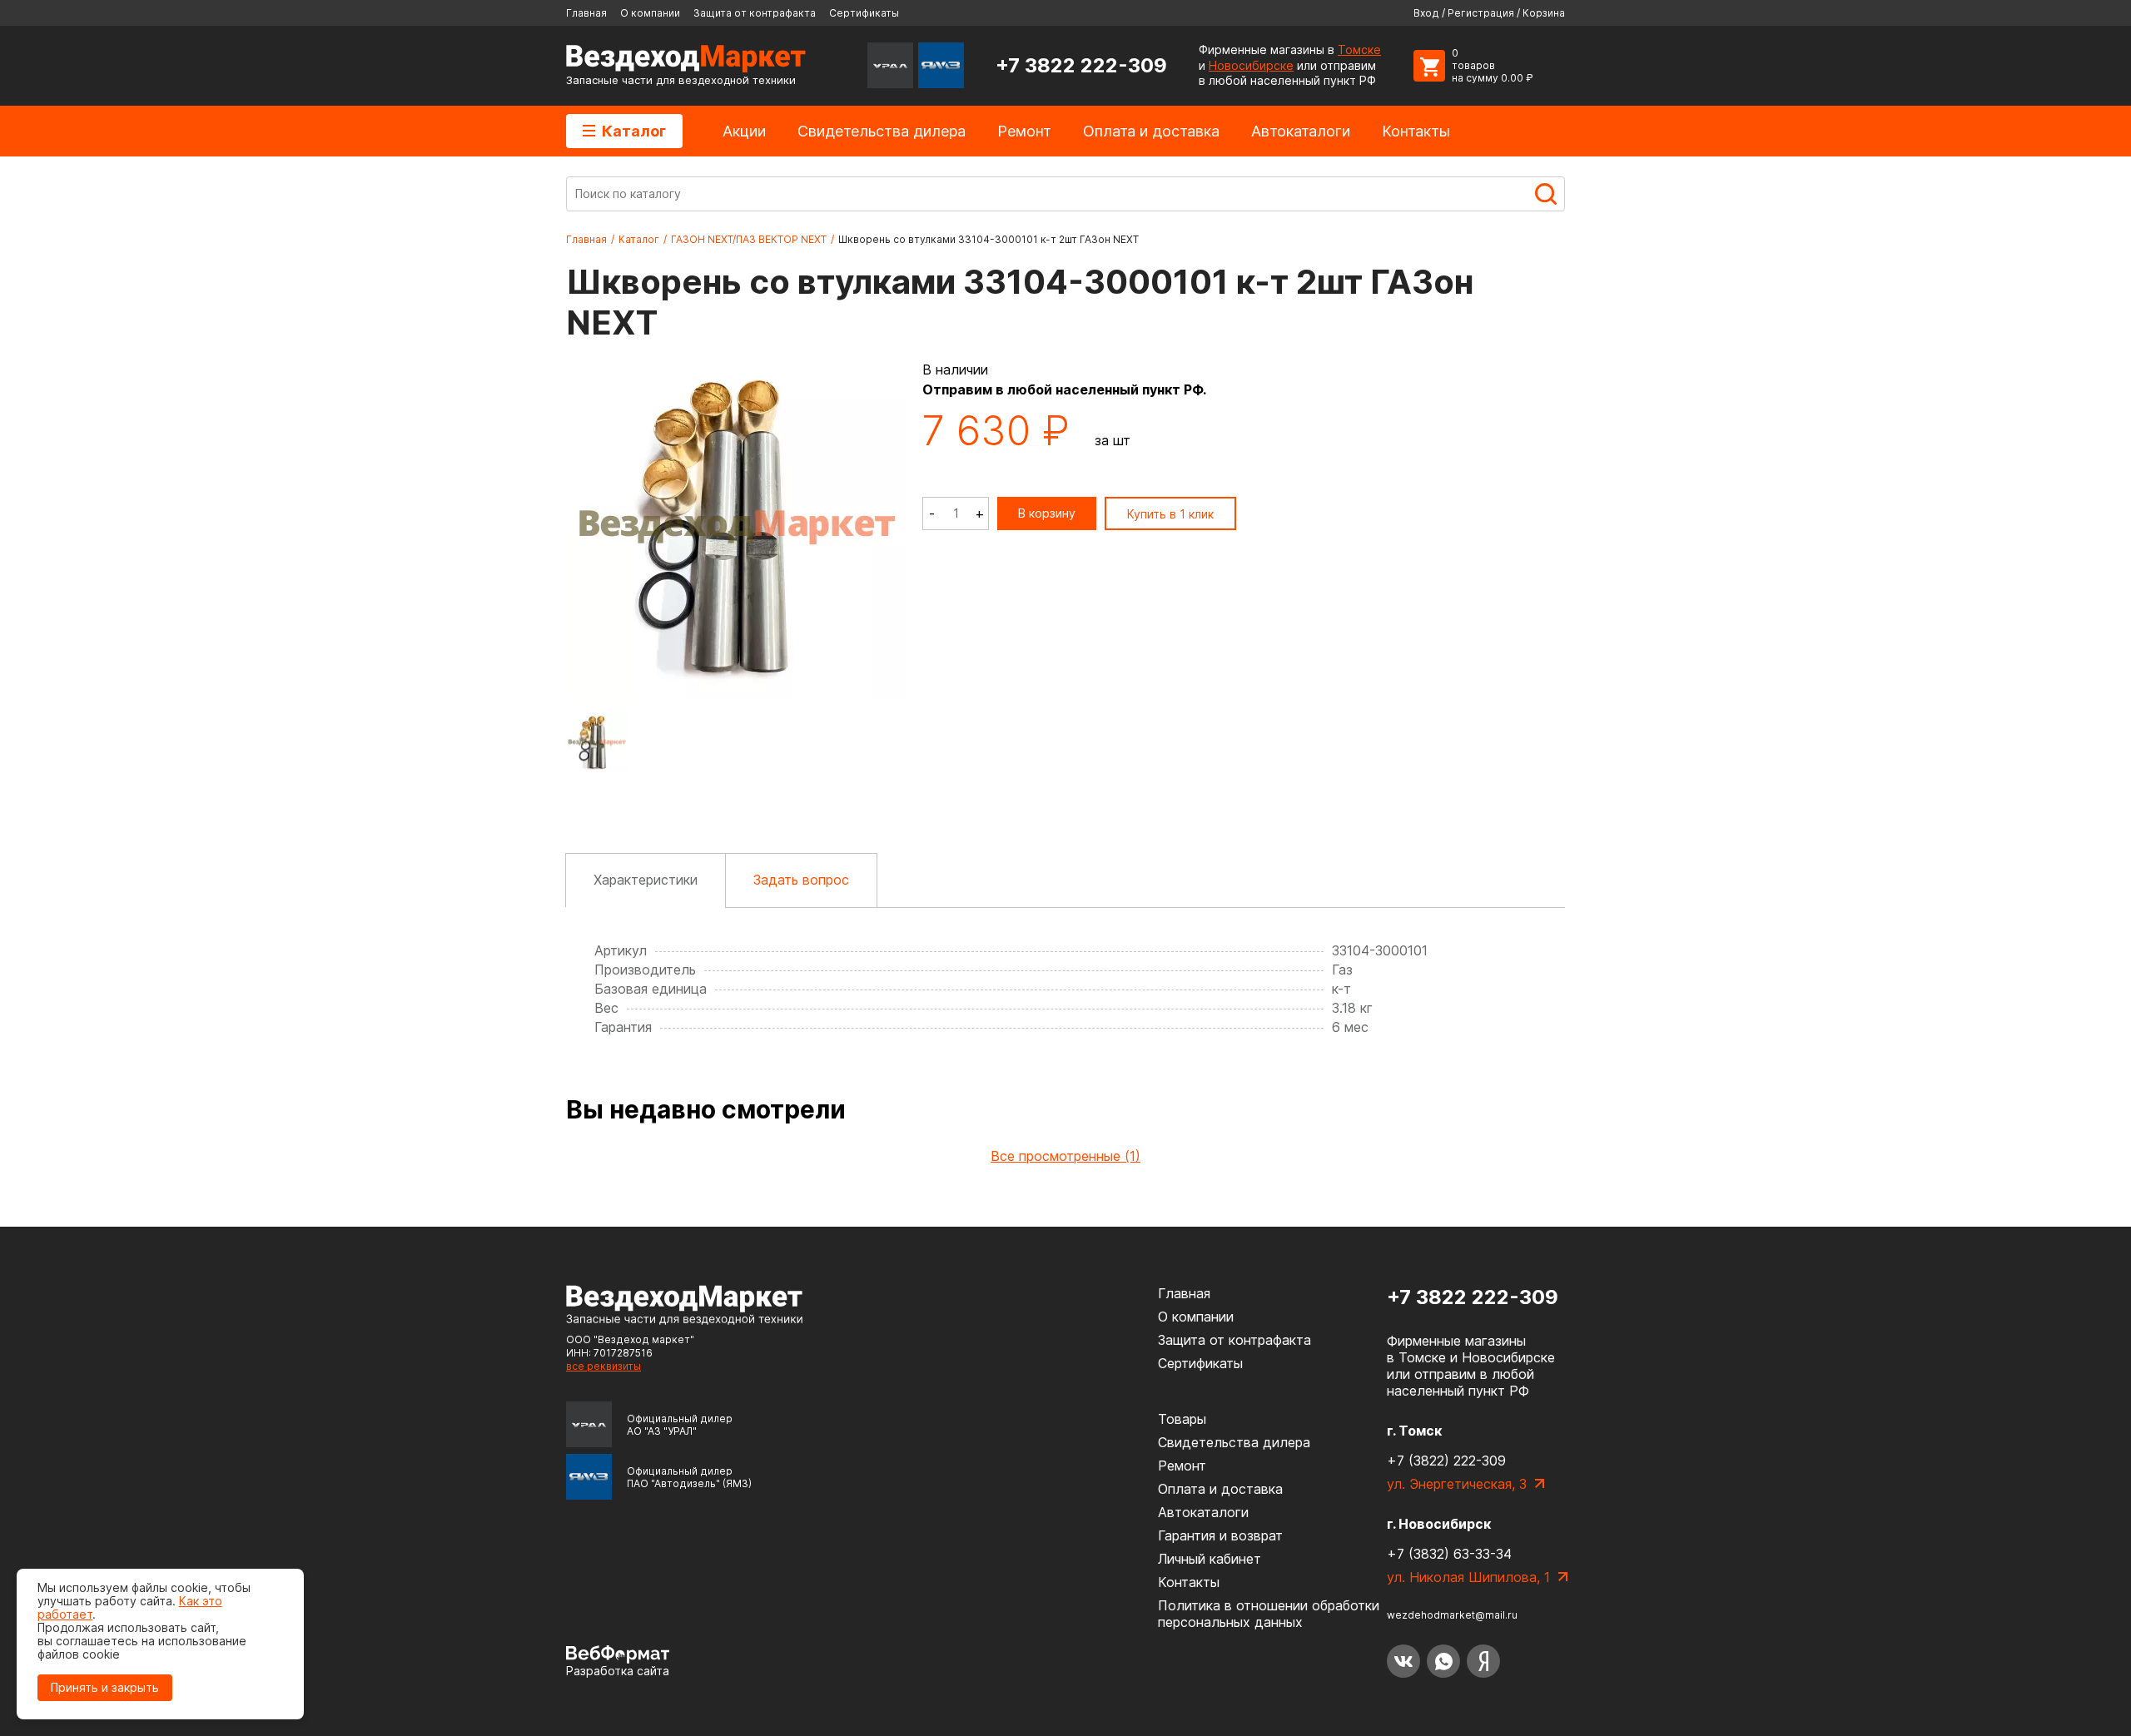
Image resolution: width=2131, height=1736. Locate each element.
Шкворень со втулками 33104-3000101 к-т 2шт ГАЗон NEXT (989, 239)
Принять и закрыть (105, 1687)
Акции (744, 131)
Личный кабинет (1210, 1559)
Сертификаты (864, 13)
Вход (1426, 13)
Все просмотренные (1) (1065, 1156)
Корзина (1544, 13)
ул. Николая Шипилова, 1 (1468, 1577)
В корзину (1047, 513)
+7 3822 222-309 (1081, 65)
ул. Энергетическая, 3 (1457, 1484)
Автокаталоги (1301, 131)
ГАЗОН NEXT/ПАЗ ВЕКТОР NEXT (749, 239)
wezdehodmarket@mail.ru (1452, 1615)
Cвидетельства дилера (882, 131)
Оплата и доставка (1151, 131)
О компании (650, 13)
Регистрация (1481, 13)
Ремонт (1024, 131)
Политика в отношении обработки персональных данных (1269, 1614)
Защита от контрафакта (755, 13)
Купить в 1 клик (1170, 514)
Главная (586, 13)
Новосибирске (1251, 65)
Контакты (1416, 131)
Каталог (634, 131)
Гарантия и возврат (1220, 1535)
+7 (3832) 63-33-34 (1449, 1554)
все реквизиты (604, 1366)
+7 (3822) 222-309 (1446, 1461)
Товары (1182, 1419)
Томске (1359, 50)
